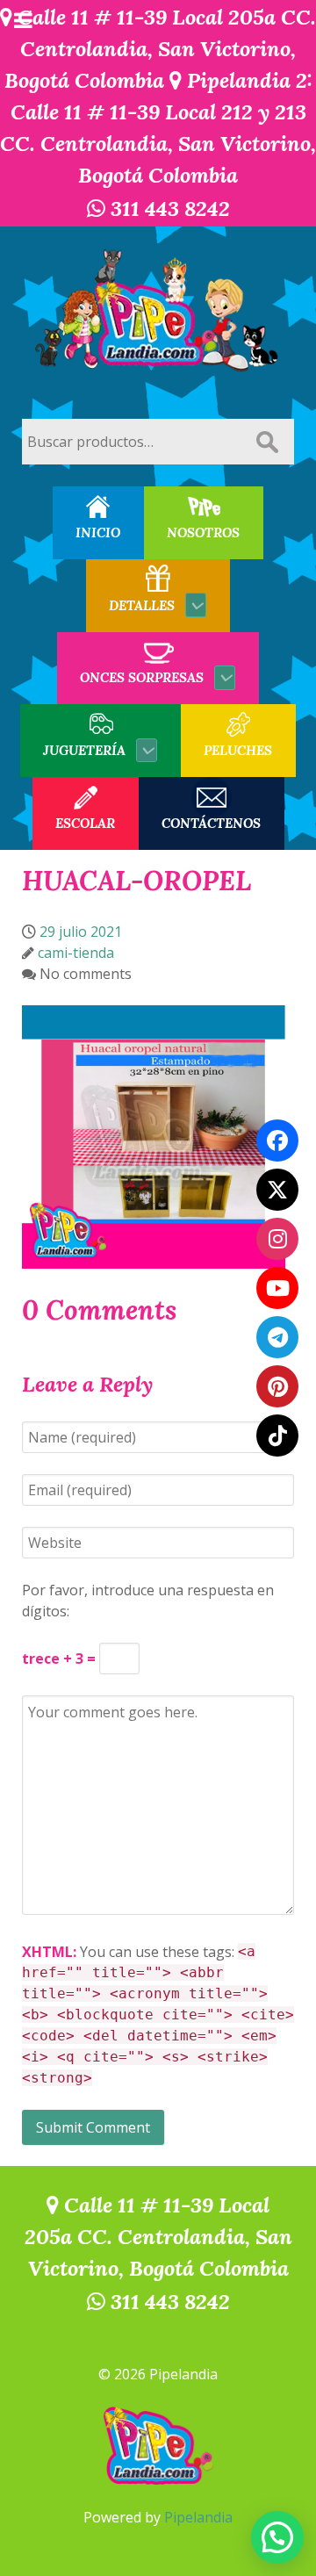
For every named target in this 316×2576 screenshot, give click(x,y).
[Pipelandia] (158, 312)
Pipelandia (198, 2517)
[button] (277, 2537)
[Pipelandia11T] (277, 1190)
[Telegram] (277, 1337)
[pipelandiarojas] (277, 1288)
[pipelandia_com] (277, 1239)
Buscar (267, 442)
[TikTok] (277, 1436)
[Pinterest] (277, 1386)
